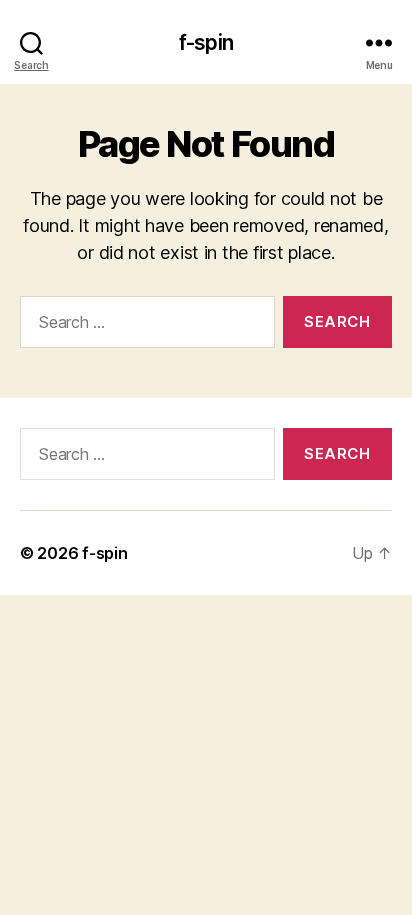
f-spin (206, 42)
